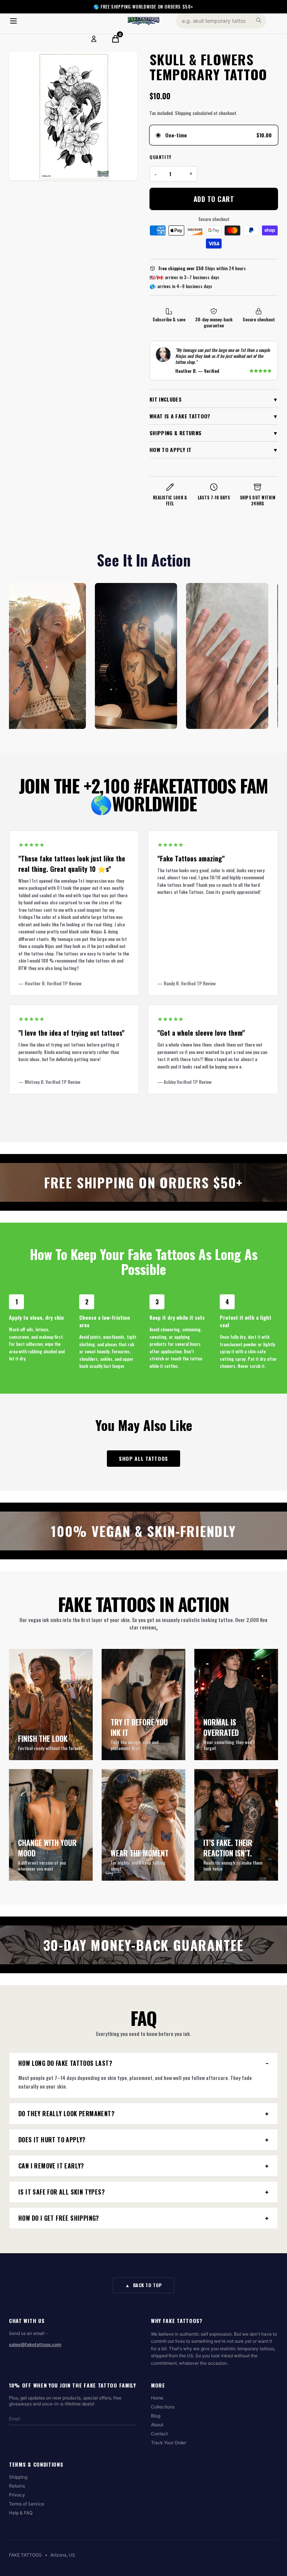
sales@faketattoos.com (35, 2344)
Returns (17, 2486)
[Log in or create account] (94, 39)
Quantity (161, 157)
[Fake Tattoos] (143, 21)
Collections (163, 2407)
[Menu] (13, 21)
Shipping (18, 2477)
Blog (156, 2416)
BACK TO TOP (143, 2285)
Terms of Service (27, 2504)
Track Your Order (169, 2443)
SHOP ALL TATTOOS (143, 1458)
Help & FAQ (21, 2513)
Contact (159, 2434)
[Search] (259, 20)
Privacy (17, 2495)
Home (157, 2398)
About (157, 2425)
